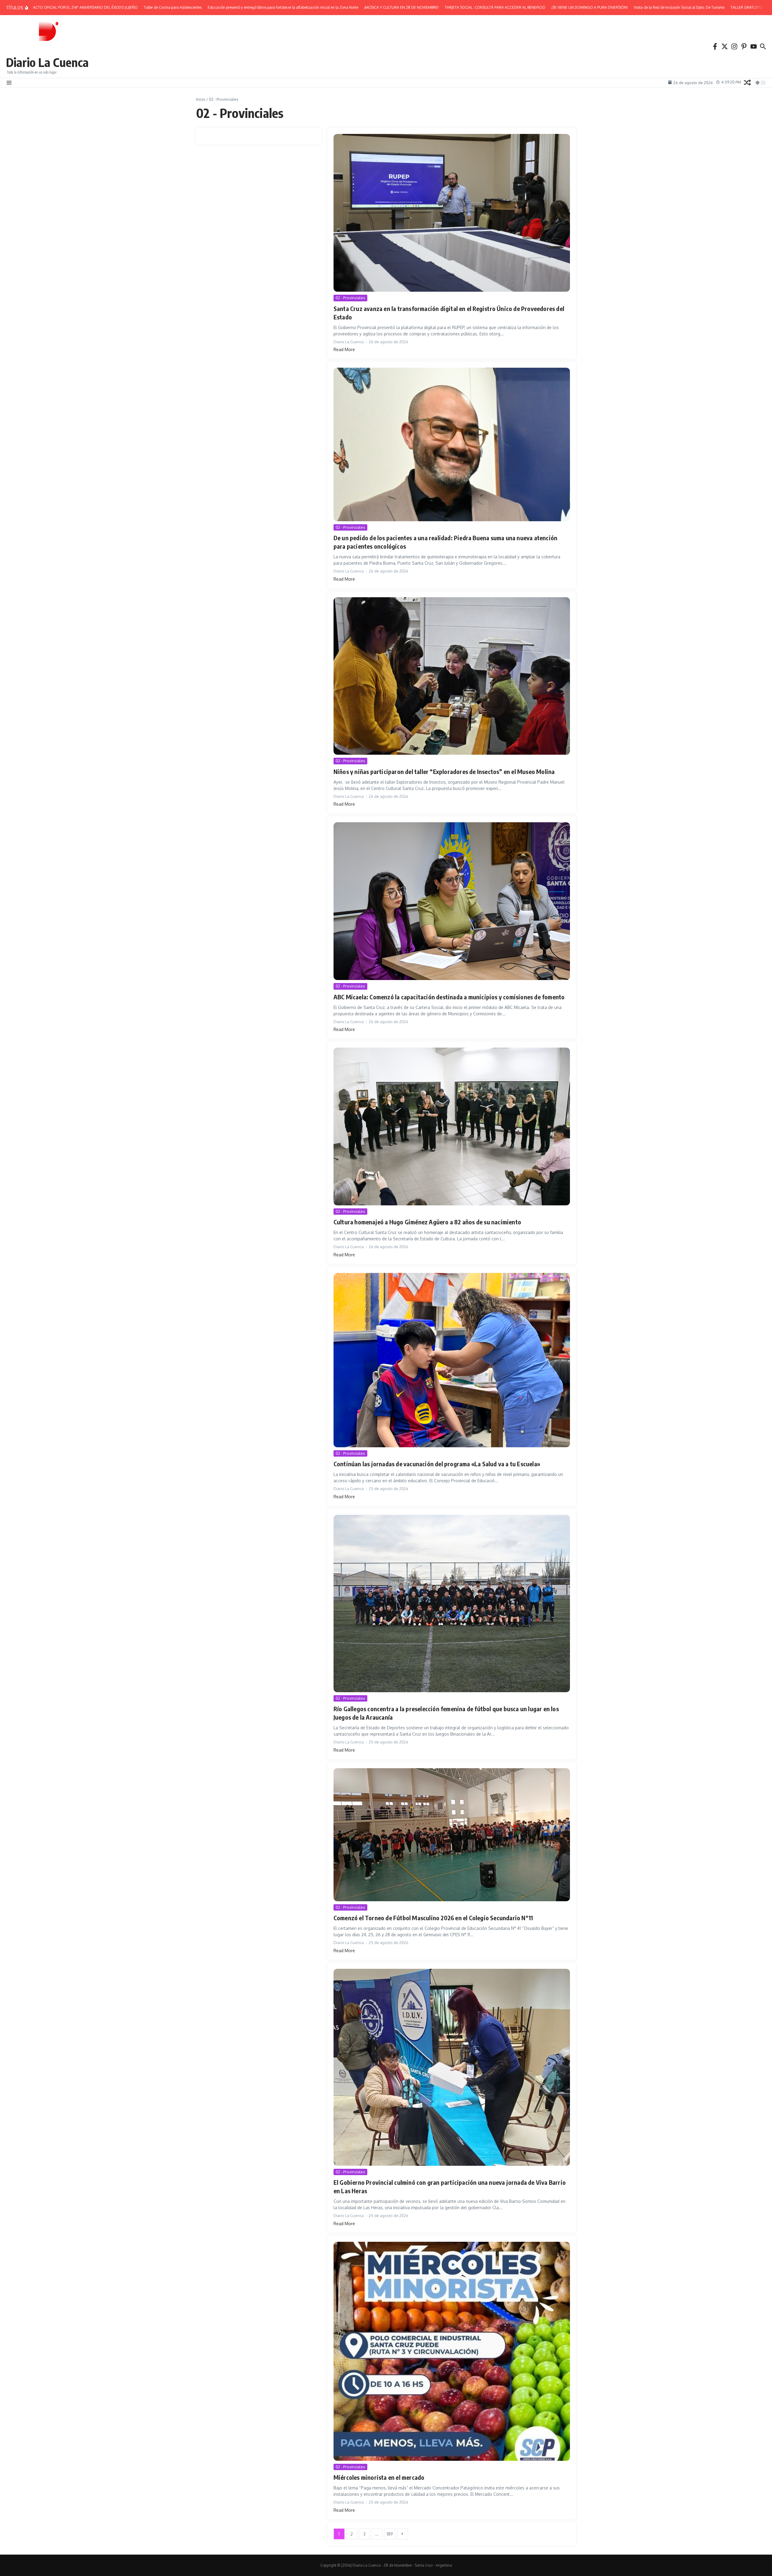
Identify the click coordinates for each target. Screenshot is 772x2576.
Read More (344, 349)
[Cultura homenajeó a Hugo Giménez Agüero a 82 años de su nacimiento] (452, 1126)
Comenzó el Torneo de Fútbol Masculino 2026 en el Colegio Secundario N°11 (433, 1918)
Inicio (201, 99)
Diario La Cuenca (47, 62)
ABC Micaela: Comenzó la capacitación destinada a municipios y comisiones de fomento (449, 997)
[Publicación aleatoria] (747, 82)
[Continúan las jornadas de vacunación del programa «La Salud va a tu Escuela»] (452, 1360)
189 (390, 2534)
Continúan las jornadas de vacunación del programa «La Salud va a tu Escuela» (437, 1464)
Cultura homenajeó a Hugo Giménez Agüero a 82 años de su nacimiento (427, 1222)
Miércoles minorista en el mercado (379, 2477)
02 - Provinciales (350, 298)
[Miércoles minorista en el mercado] (452, 2351)
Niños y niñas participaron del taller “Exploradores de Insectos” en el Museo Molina (444, 771)
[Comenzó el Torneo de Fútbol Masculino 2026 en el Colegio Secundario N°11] (452, 1835)
